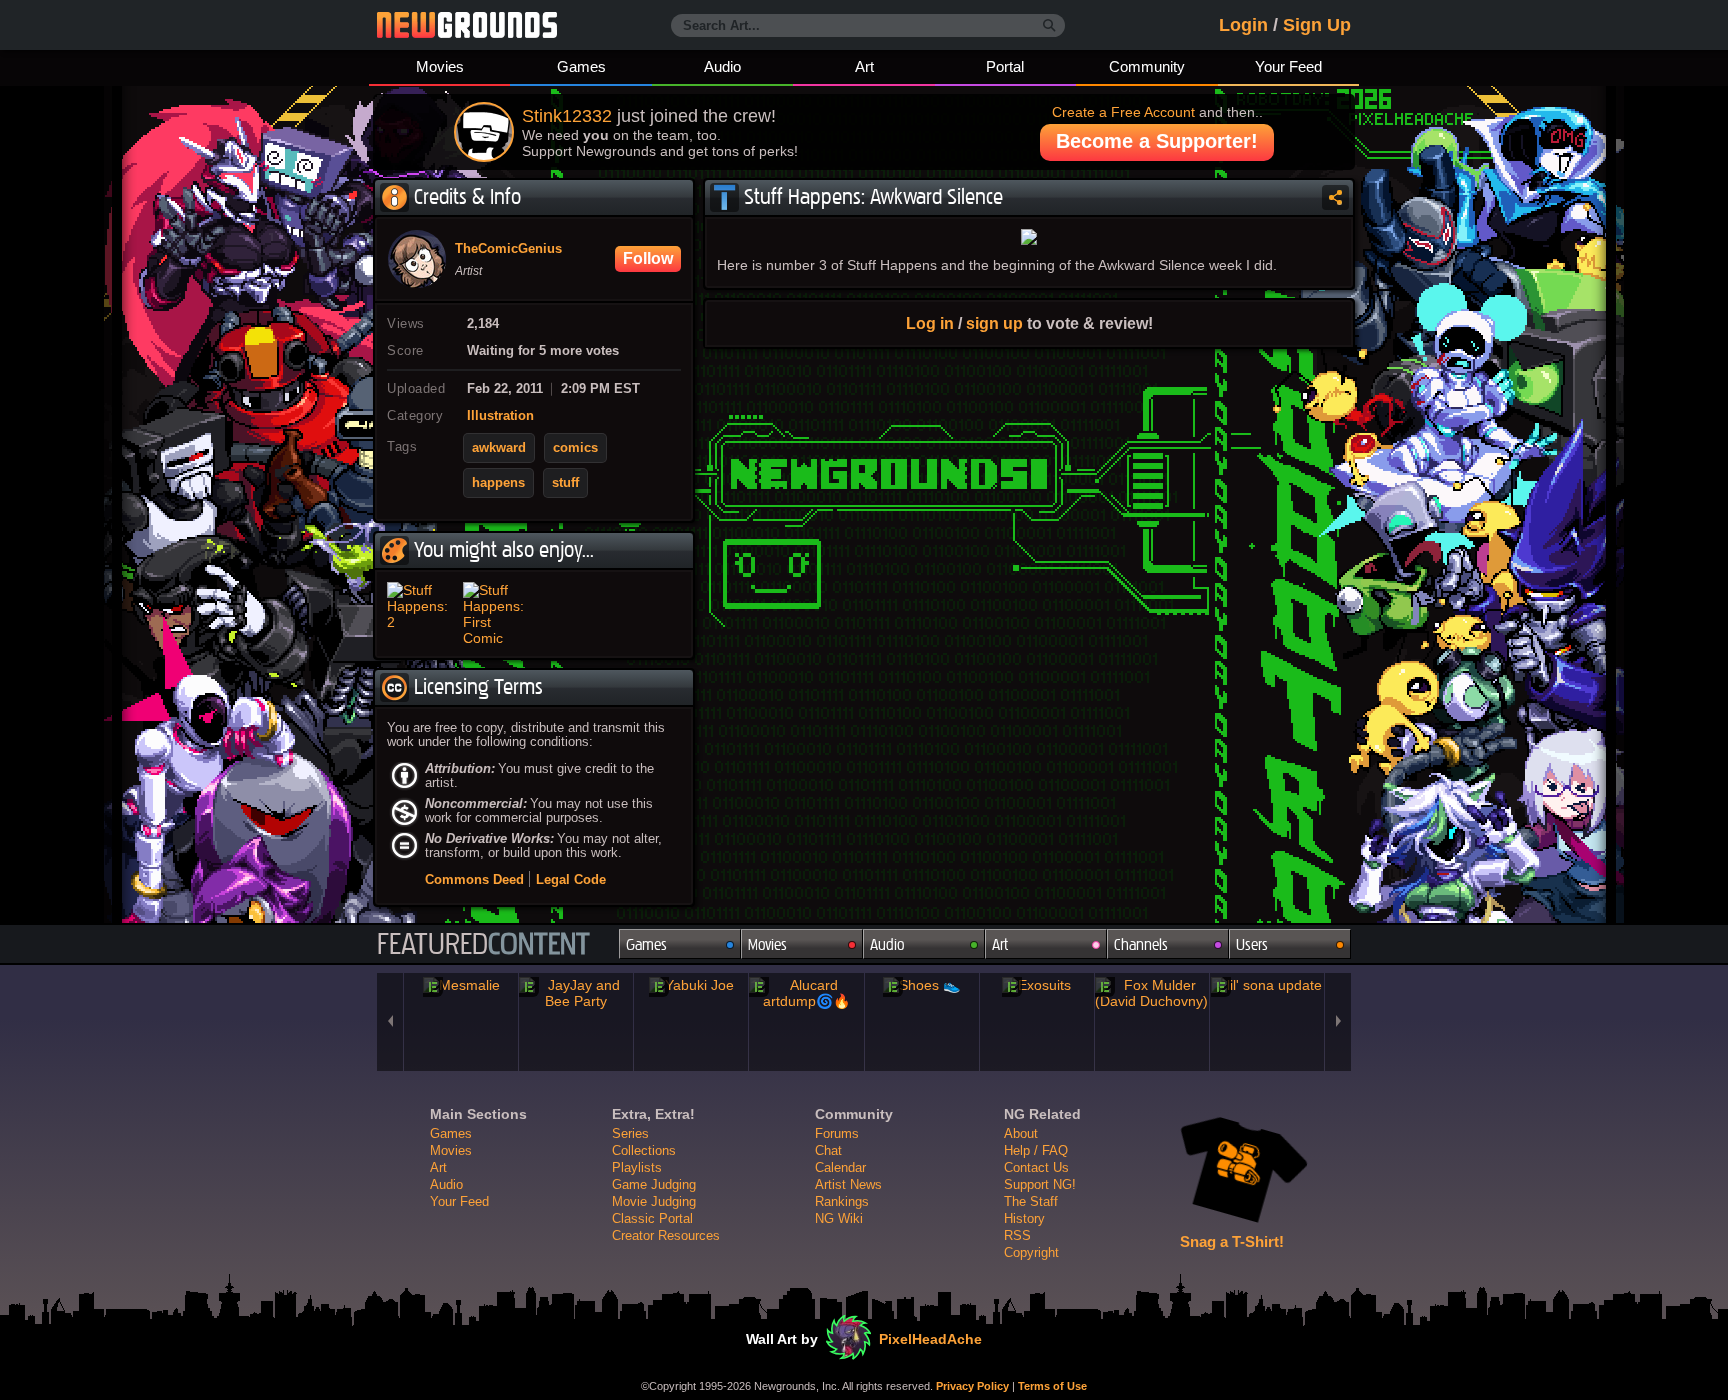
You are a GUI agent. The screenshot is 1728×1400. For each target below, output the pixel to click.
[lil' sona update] (1267, 985)
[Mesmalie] (461, 985)
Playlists (637, 1167)
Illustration (500, 416)
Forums (837, 1133)
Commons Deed (474, 879)
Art (864, 66)
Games (581, 66)
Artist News (848, 1184)
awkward (499, 448)
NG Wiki (839, 1218)
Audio (722, 66)
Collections (644, 1150)
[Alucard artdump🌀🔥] (806, 993)
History (1024, 1218)
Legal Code (571, 879)
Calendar (840, 1167)
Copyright (1031, 1252)
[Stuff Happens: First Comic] (497, 614)
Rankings (842, 1201)
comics (575, 448)
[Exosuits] (1037, 985)
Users (1252, 944)
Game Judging (654, 1184)
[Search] (1049, 26)
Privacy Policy (972, 1386)
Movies (440, 66)
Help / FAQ (1036, 1150)
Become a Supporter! (1157, 141)
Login (1243, 25)
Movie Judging (654, 1201)
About (1021, 1133)
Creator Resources (666, 1235)
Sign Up (1317, 25)
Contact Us (1036, 1167)
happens (498, 483)
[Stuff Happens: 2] (421, 614)
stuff (565, 483)
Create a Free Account (1123, 112)
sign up (994, 323)
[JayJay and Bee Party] (576, 993)
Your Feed (1288, 66)
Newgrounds (467, 25)
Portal (1005, 66)
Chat (828, 1150)
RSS (1017, 1235)
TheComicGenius (508, 249)
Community (1147, 66)
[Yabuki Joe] (691, 985)
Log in (930, 323)
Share (1335, 197)
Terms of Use (1052, 1386)
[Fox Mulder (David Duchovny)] (1152, 993)
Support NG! (1040, 1184)
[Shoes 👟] (922, 985)
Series (630, 1133)
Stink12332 (567, 116)
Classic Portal (652, 1218)
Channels (1141, 944)
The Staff (1031, 1201)
